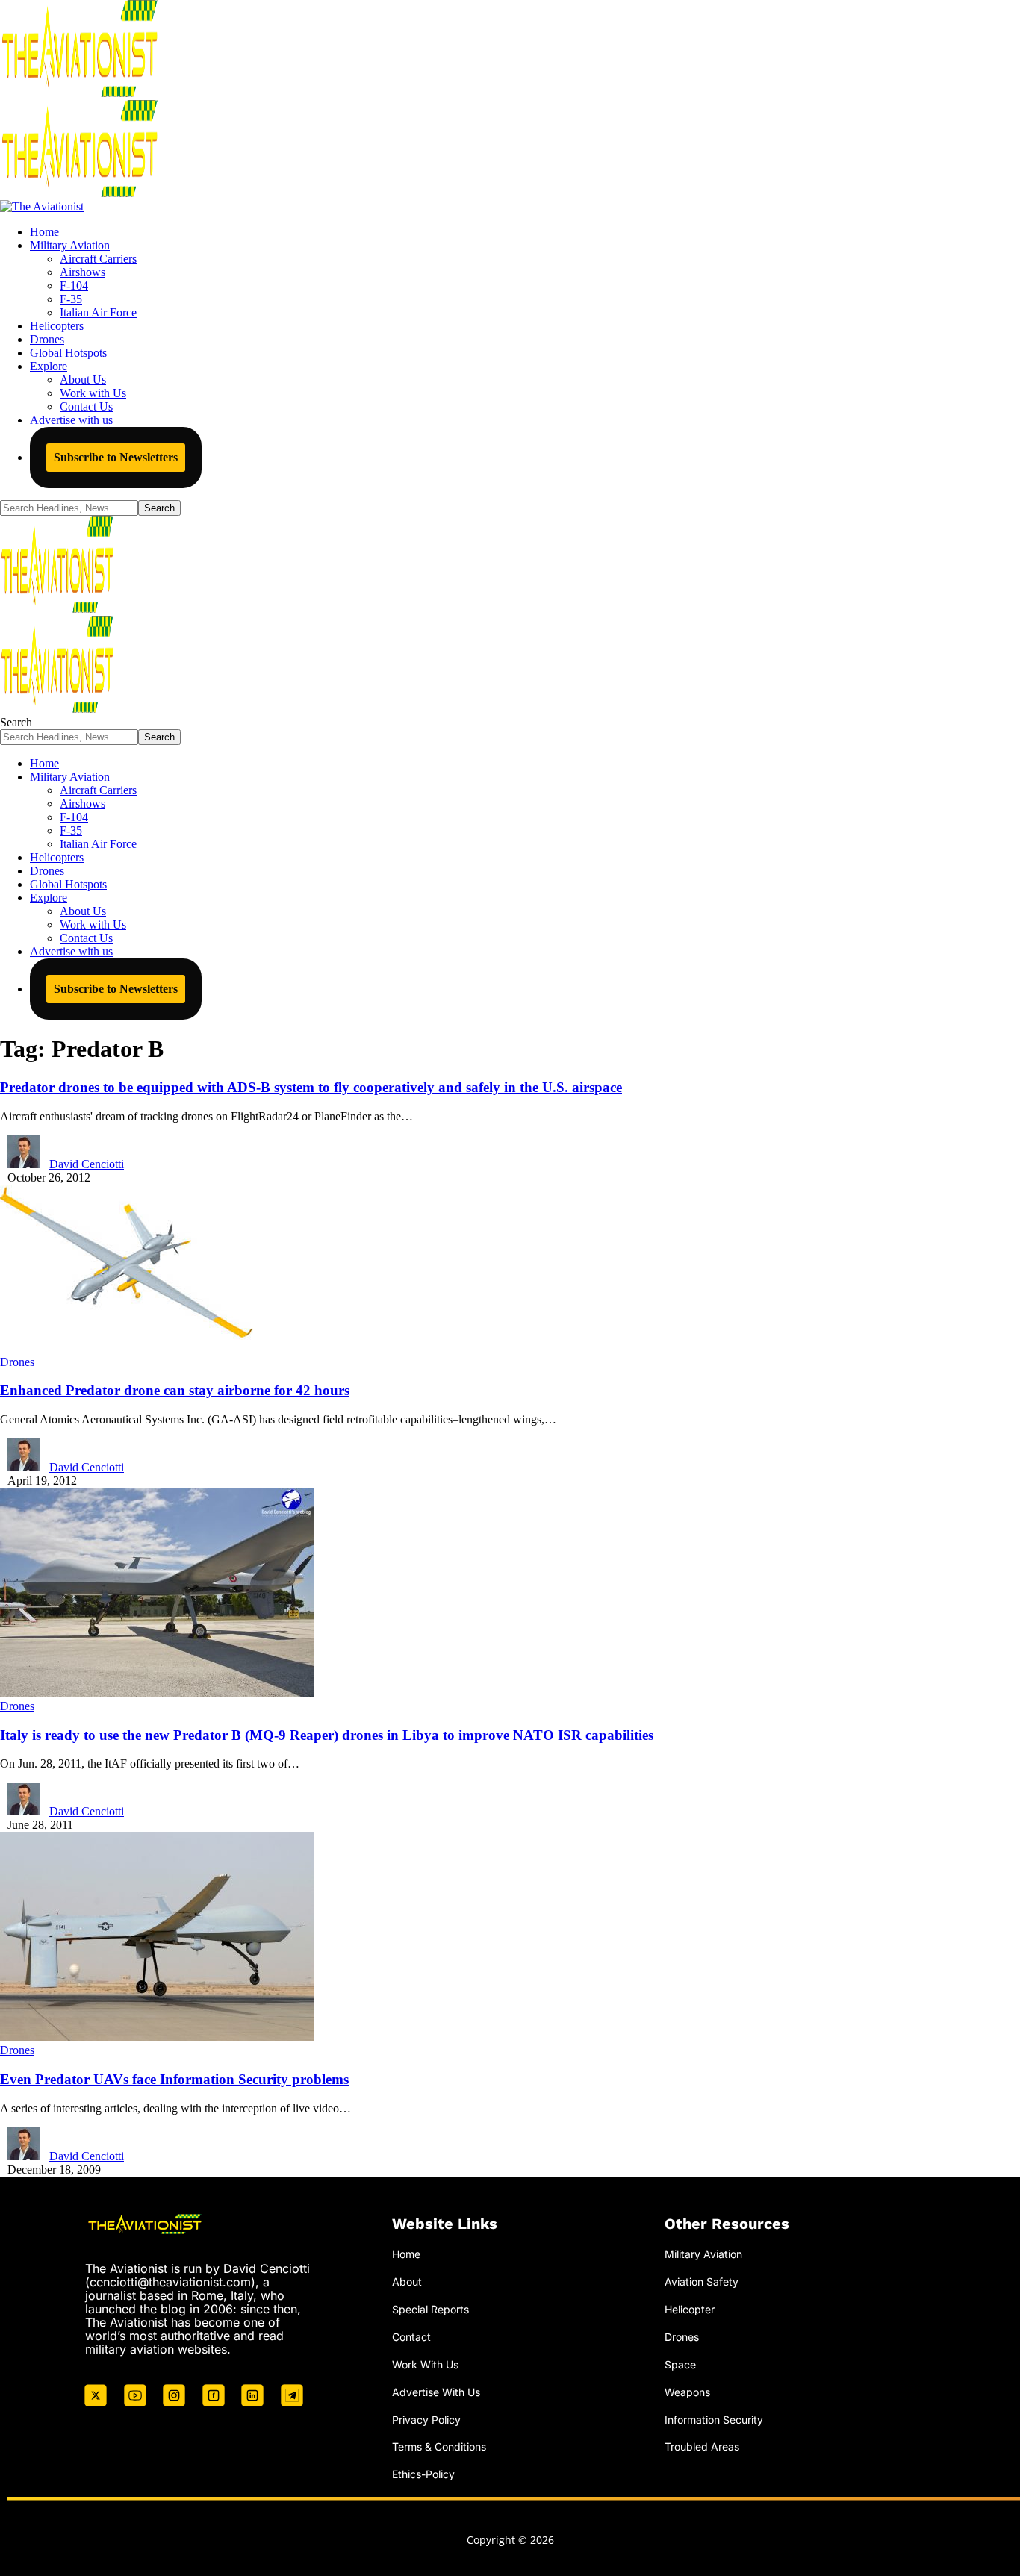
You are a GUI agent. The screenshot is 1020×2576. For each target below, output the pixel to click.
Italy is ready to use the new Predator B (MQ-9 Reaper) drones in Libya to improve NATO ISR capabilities (327, 1735)
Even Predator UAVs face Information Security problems (174, 2079)
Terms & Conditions (439, 2446)
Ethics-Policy (423, 2474)
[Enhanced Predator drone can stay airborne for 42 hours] (127, 1348)
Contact (411, 2337)
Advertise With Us (436, 2392)
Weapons (687, 2392)
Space (680, 2364)
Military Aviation (703, 2254)
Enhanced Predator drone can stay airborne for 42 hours (175, 1390)
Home (406, 2254)
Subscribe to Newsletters (116, 457)
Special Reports (430, 2309)
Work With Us (425, 2364)
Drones (17, 1362)
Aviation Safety (702, 2282)
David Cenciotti (87, 1164)
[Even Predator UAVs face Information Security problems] (157, 2037)
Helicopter (690, 2309)
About (407, 2282)
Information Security (714, 2420)
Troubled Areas (702, 2446)
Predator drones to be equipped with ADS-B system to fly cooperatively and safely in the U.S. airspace (311, 1087)
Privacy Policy (426, 2420)
